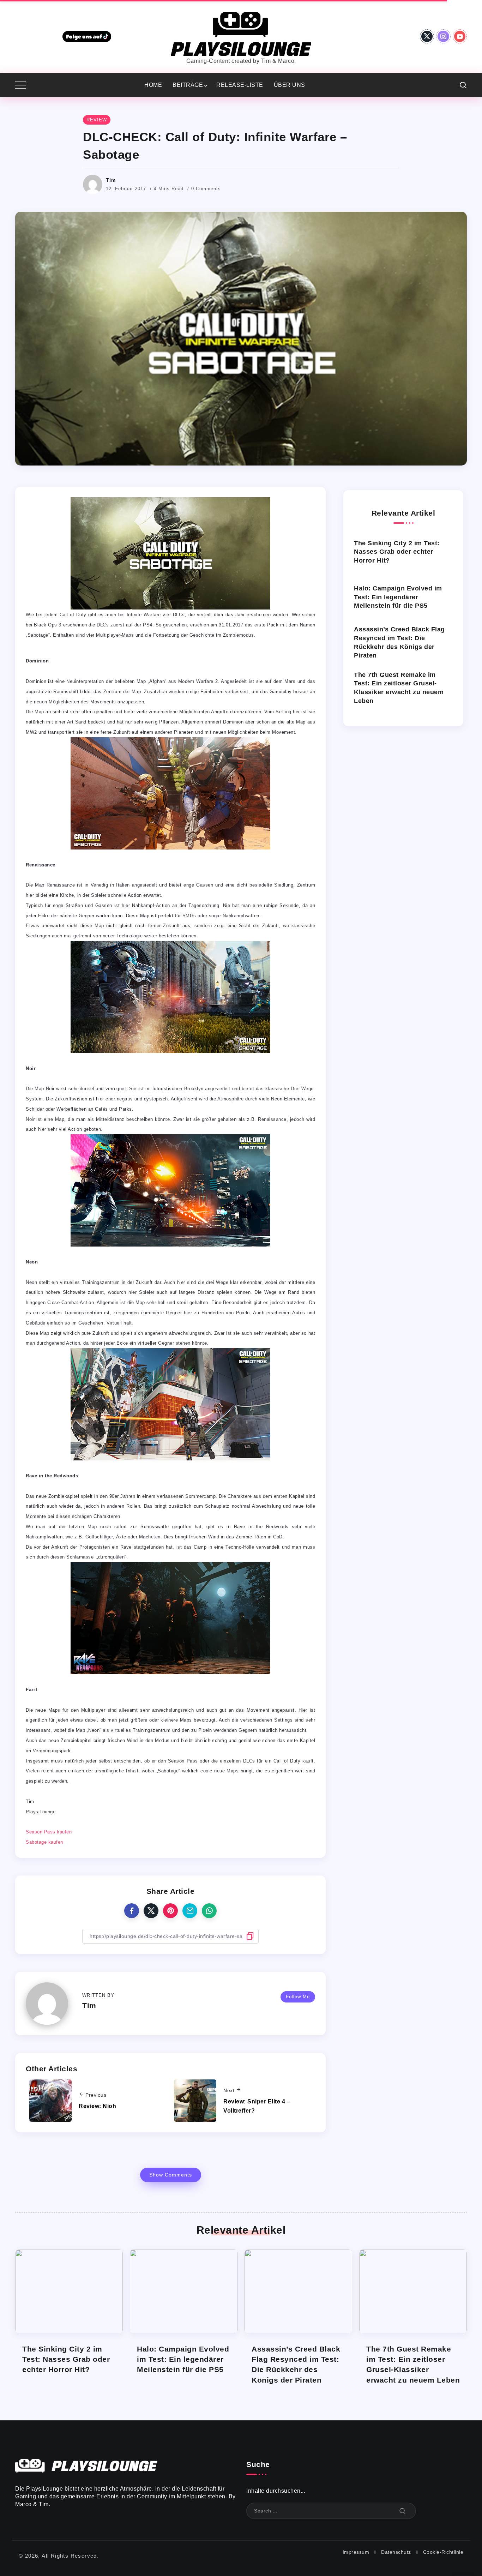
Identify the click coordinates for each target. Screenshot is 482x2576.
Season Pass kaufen (49, 1832)
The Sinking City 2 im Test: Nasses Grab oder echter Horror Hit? (397, 552)
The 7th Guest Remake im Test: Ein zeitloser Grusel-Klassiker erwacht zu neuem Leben (399, 688)
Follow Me (298, 1997)
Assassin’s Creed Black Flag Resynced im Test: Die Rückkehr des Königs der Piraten (399, 642)
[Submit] (403, 2511)
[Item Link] (69, 2291)
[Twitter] (427, 36)
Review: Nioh (97, 2106)
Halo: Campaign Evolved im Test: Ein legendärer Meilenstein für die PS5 (398, 597)
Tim (111, 180)
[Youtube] (460, 36)
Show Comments (171, 2175)
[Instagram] (443, 36)
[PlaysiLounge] (241, 33)
